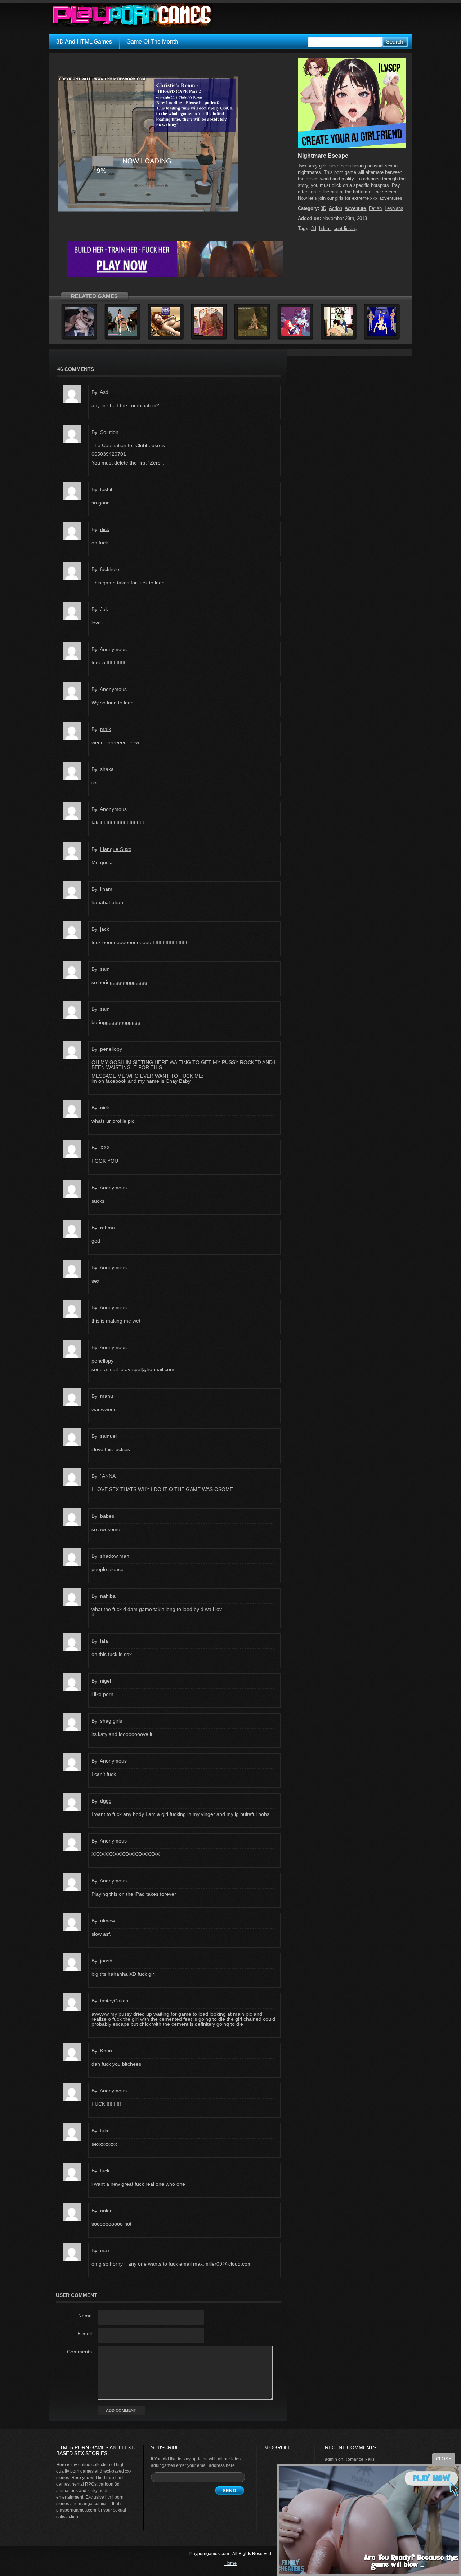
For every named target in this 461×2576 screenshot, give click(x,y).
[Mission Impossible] (382, 335)
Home (230, 2563)
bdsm (325, 228)
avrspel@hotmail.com (150, 1369)
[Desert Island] (252, 335)
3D (323, 208)
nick (105, 1108)
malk (106, 729)
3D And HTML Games (84, 42)
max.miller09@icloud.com (222, 2264)
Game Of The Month (152, 42)
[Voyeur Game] (209, 335)
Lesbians (394, 208)
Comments (79, 2352)
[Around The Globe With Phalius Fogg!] (339, 335)
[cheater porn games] (175, 275)
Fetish (375, 208)
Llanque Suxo (116, 849)
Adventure (355, 208)
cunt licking (345, 228)
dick (105, 529)
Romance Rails (359, 2459)
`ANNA (108, 1476)
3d (314, 228)
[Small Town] (79, 335)
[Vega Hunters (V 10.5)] (295, 335)
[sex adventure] (352, 146)
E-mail (85, 2334)
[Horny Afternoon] (122, 335)
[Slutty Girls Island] (166, 335)
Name (85, 2316)
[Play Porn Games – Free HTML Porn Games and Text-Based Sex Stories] (132, 15)
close (444, 2459)
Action (335, 208)
